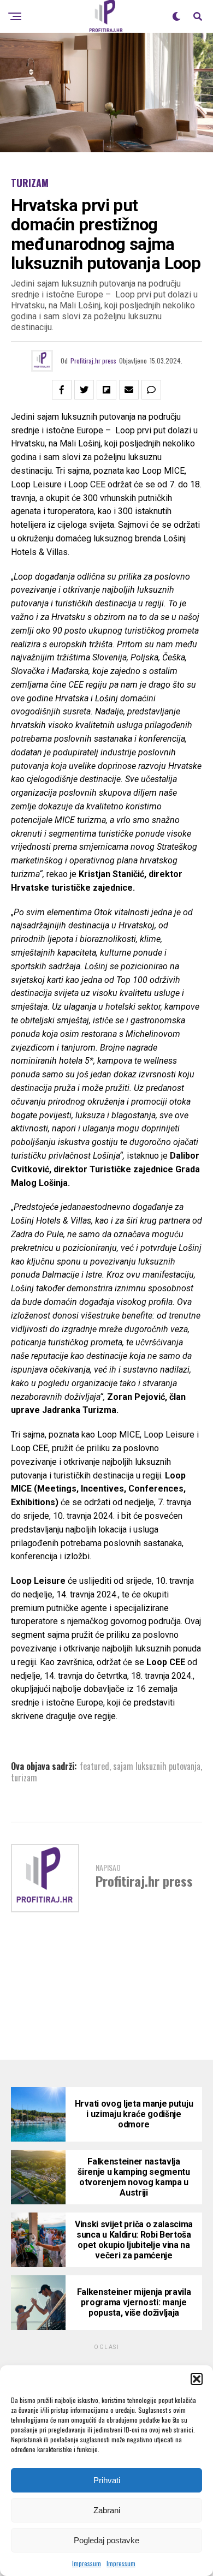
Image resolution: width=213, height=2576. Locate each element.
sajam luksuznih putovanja (157, 1766)
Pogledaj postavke (106, 2540)
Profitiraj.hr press (93, 360)
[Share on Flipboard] (106, 390)
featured (94, 1766)
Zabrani (107, 2510)
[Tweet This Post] (84, 390)
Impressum (87, 2563)
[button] (197, 2379)
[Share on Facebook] (62, 390)
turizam (24, 1778)
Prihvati (107, 2480)
